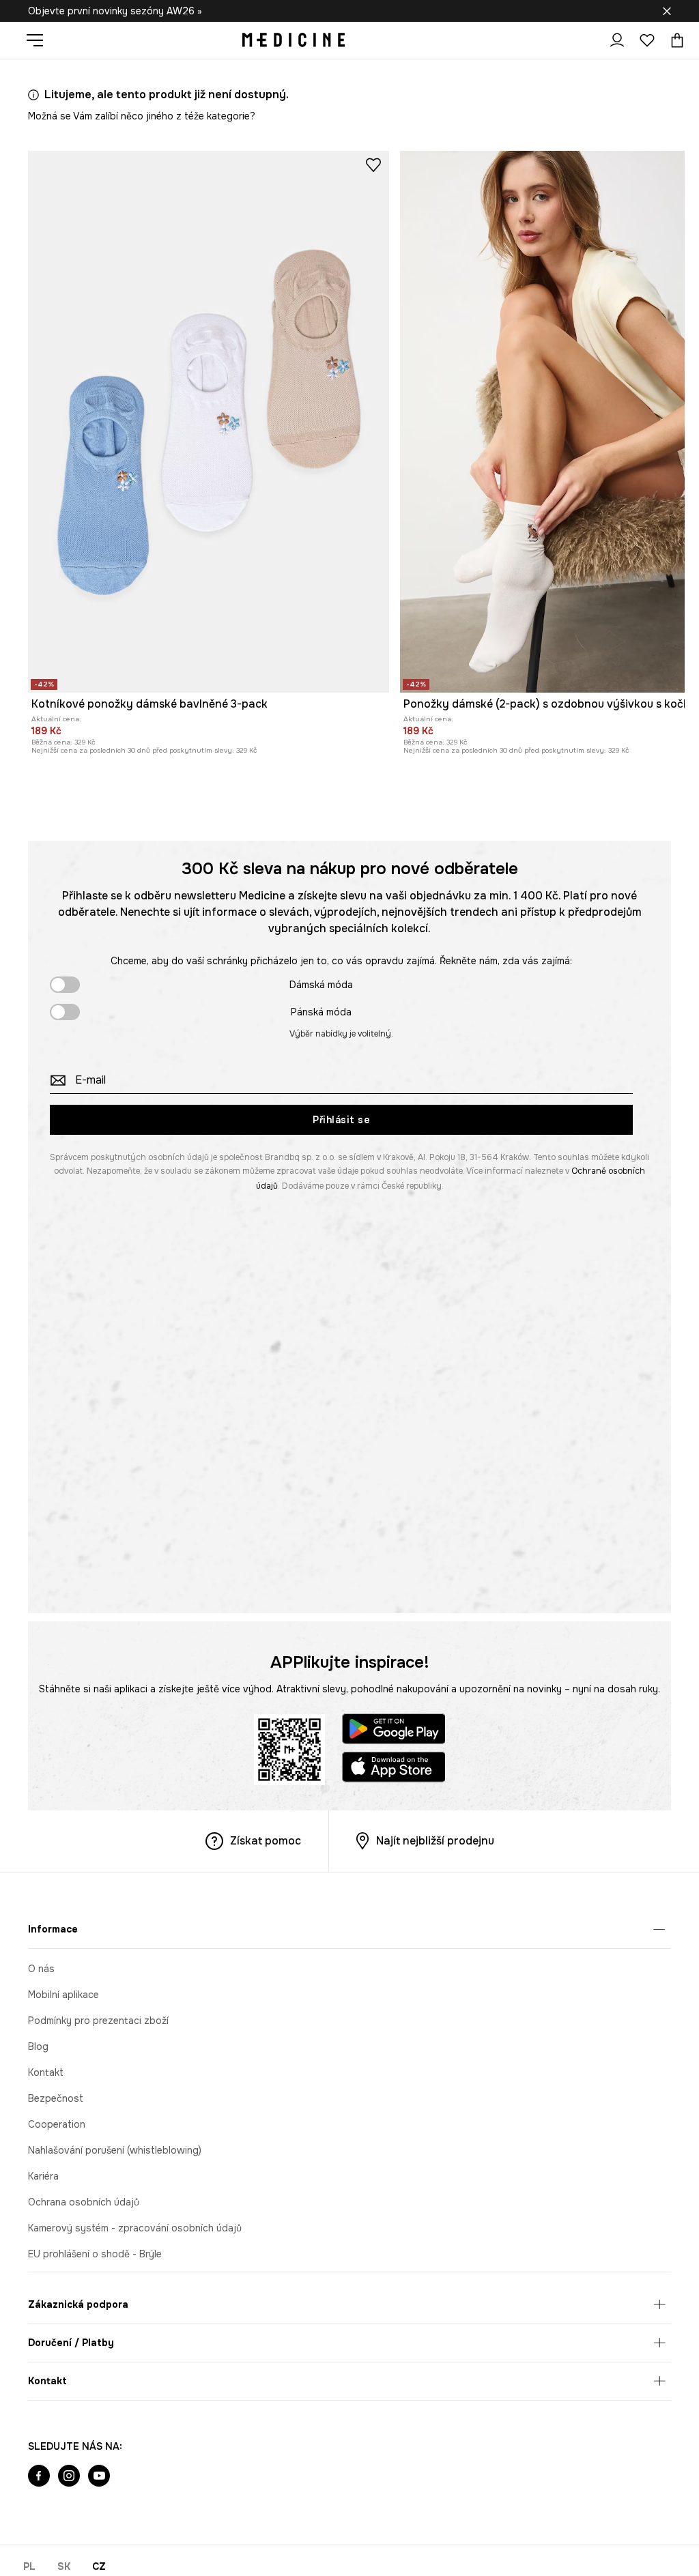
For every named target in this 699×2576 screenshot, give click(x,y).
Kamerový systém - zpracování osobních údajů (135, 2228)
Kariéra (43, 2176)
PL (29, 2566)
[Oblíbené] (647, 40)
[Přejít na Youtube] (99, 2477)
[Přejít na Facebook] (39, 2477)
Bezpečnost (56, 2098)
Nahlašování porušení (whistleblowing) (115, 2150)
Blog (38, 2046)
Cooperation (57, 2124)
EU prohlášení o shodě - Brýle (95, 2254)
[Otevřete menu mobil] (40, 40)
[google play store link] (394, 1731)
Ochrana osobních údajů (84, 2202)
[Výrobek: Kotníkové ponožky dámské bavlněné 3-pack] (209, 422)
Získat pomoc (266, 1841)
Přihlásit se (341, 1120)
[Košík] (674, 40)
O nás (41, 1969)
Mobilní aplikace (63, 1995)
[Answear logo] (294, 40)
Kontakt (46, 2072)
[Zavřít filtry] (667, 11)
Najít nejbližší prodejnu (435, 1841)
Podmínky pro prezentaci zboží (98, 2021)
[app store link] (394, 1769)
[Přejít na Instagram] (69, 2477)
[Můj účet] (617, 40)
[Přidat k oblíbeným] (373, 164)
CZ (99, 2566)
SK (64, 2566)
